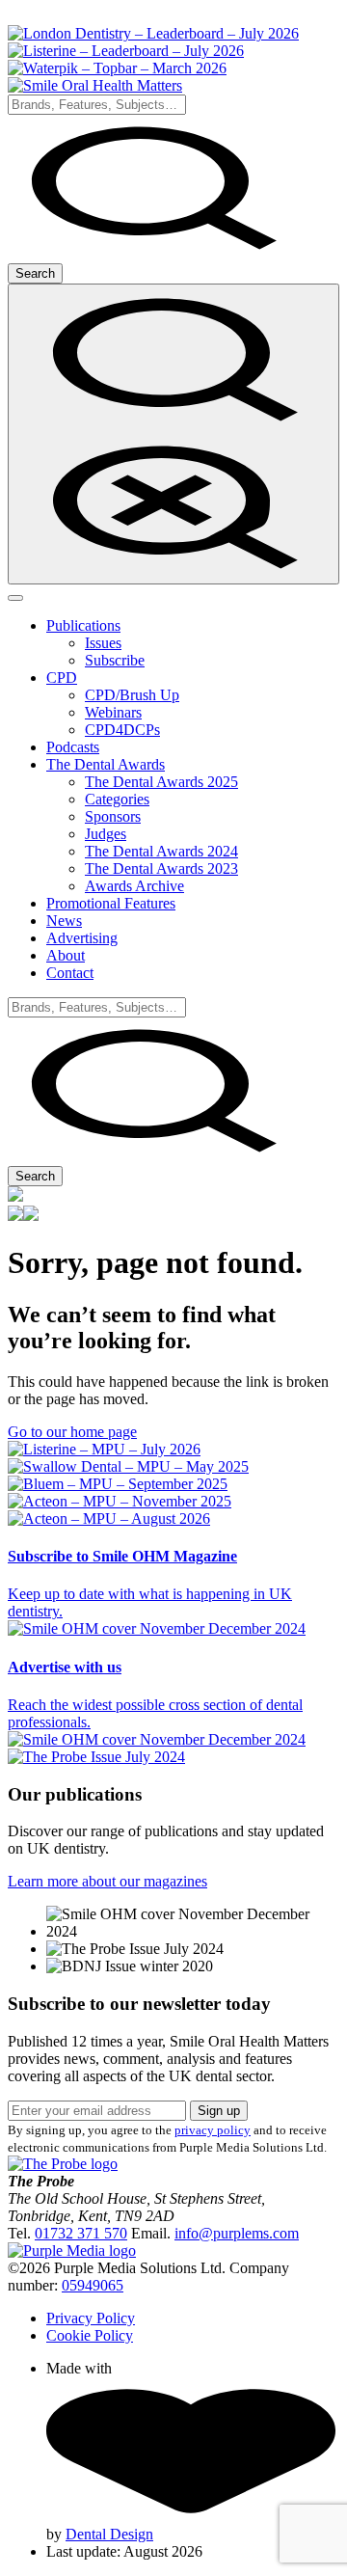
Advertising (82, 938)
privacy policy (213, 2130)
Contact (70, 973)
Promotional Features (111, 903)
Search (35, 273)
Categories (117, 799)
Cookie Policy (90, 2335)
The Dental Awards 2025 (161, 782)
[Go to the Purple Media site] (72, 2251)
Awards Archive (134, 886)
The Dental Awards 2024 (161, 851)
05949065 (93, 2285)
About (66, 955)
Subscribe (115, 660)
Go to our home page (72, 1432)
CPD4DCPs (122, 730)
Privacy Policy (91, 2318)
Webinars (113, 712)
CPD (62, 678)
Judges (106, 834)
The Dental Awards (106, 764)
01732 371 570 (81, 2233)
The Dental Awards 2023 (161, 868)
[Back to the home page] (95, 85)
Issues (103, 643)
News (64, 921)
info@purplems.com (237, 2233)
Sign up (219, 2111)
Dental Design (109, 2534)
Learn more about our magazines (107, 1881)
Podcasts (73, 747)
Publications (83, 625)
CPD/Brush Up (132, 695)
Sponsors (113, 816)
